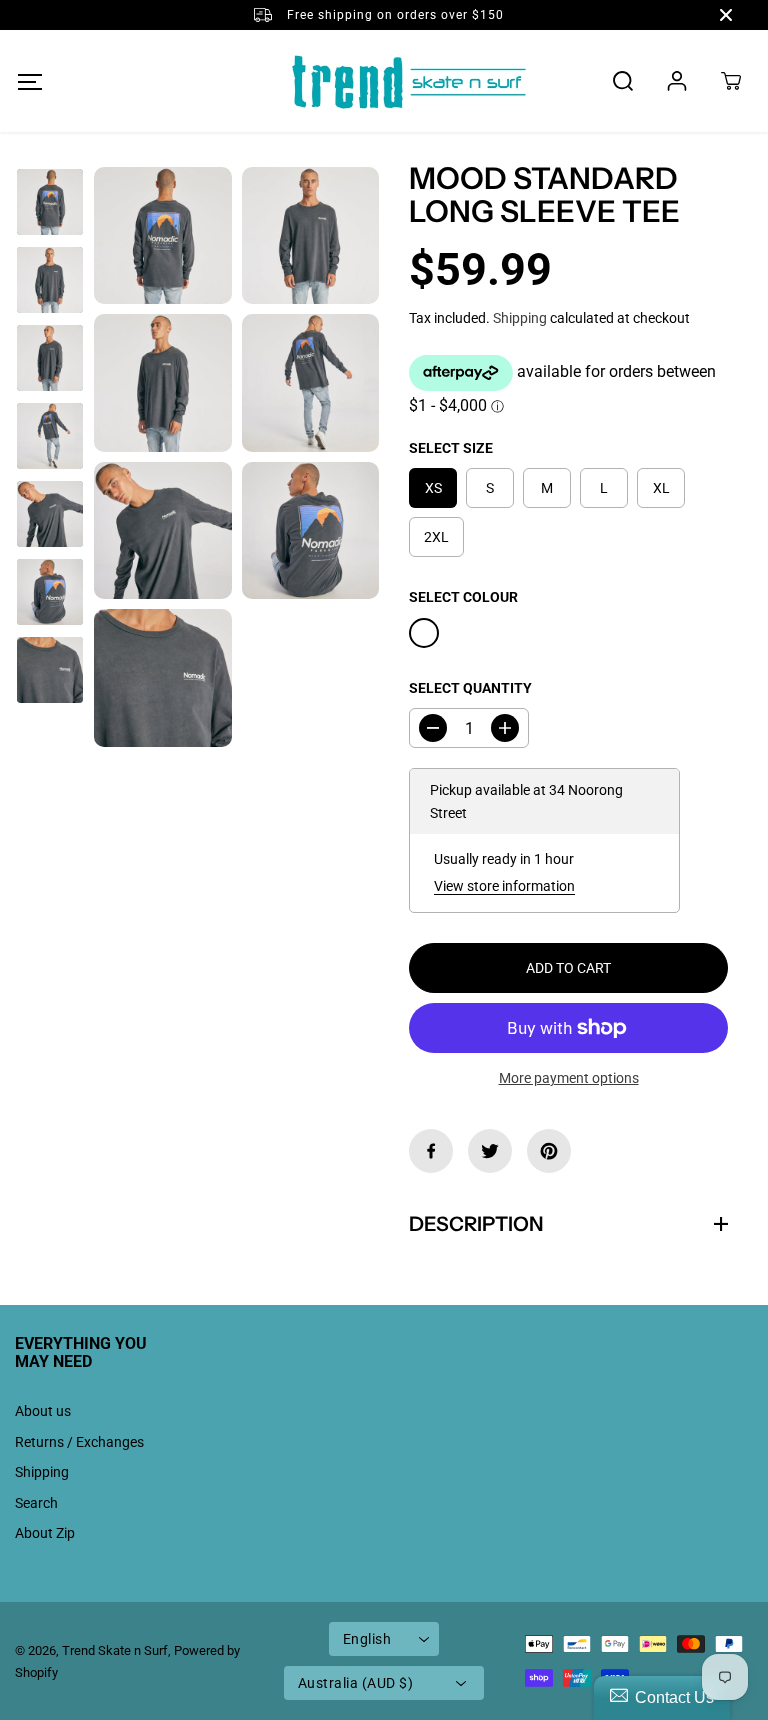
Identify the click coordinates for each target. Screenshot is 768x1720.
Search (36, 1503)
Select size (451, 448)
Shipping (520, 318)
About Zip (45, 1533)
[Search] (623, 81)
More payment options (569, 1078)
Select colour (463, 597)
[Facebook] (431, 1151)
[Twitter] (490, 1151)
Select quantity (470, 688)
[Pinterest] (549, 1151)
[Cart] (731, 81)
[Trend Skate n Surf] (384, 81)
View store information (504, 886)
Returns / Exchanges (79, 1442)
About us (43, 1411)
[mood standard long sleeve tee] (163, 236)
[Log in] (677, 81)
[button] (29, 81)
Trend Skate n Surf (115, 1650)
